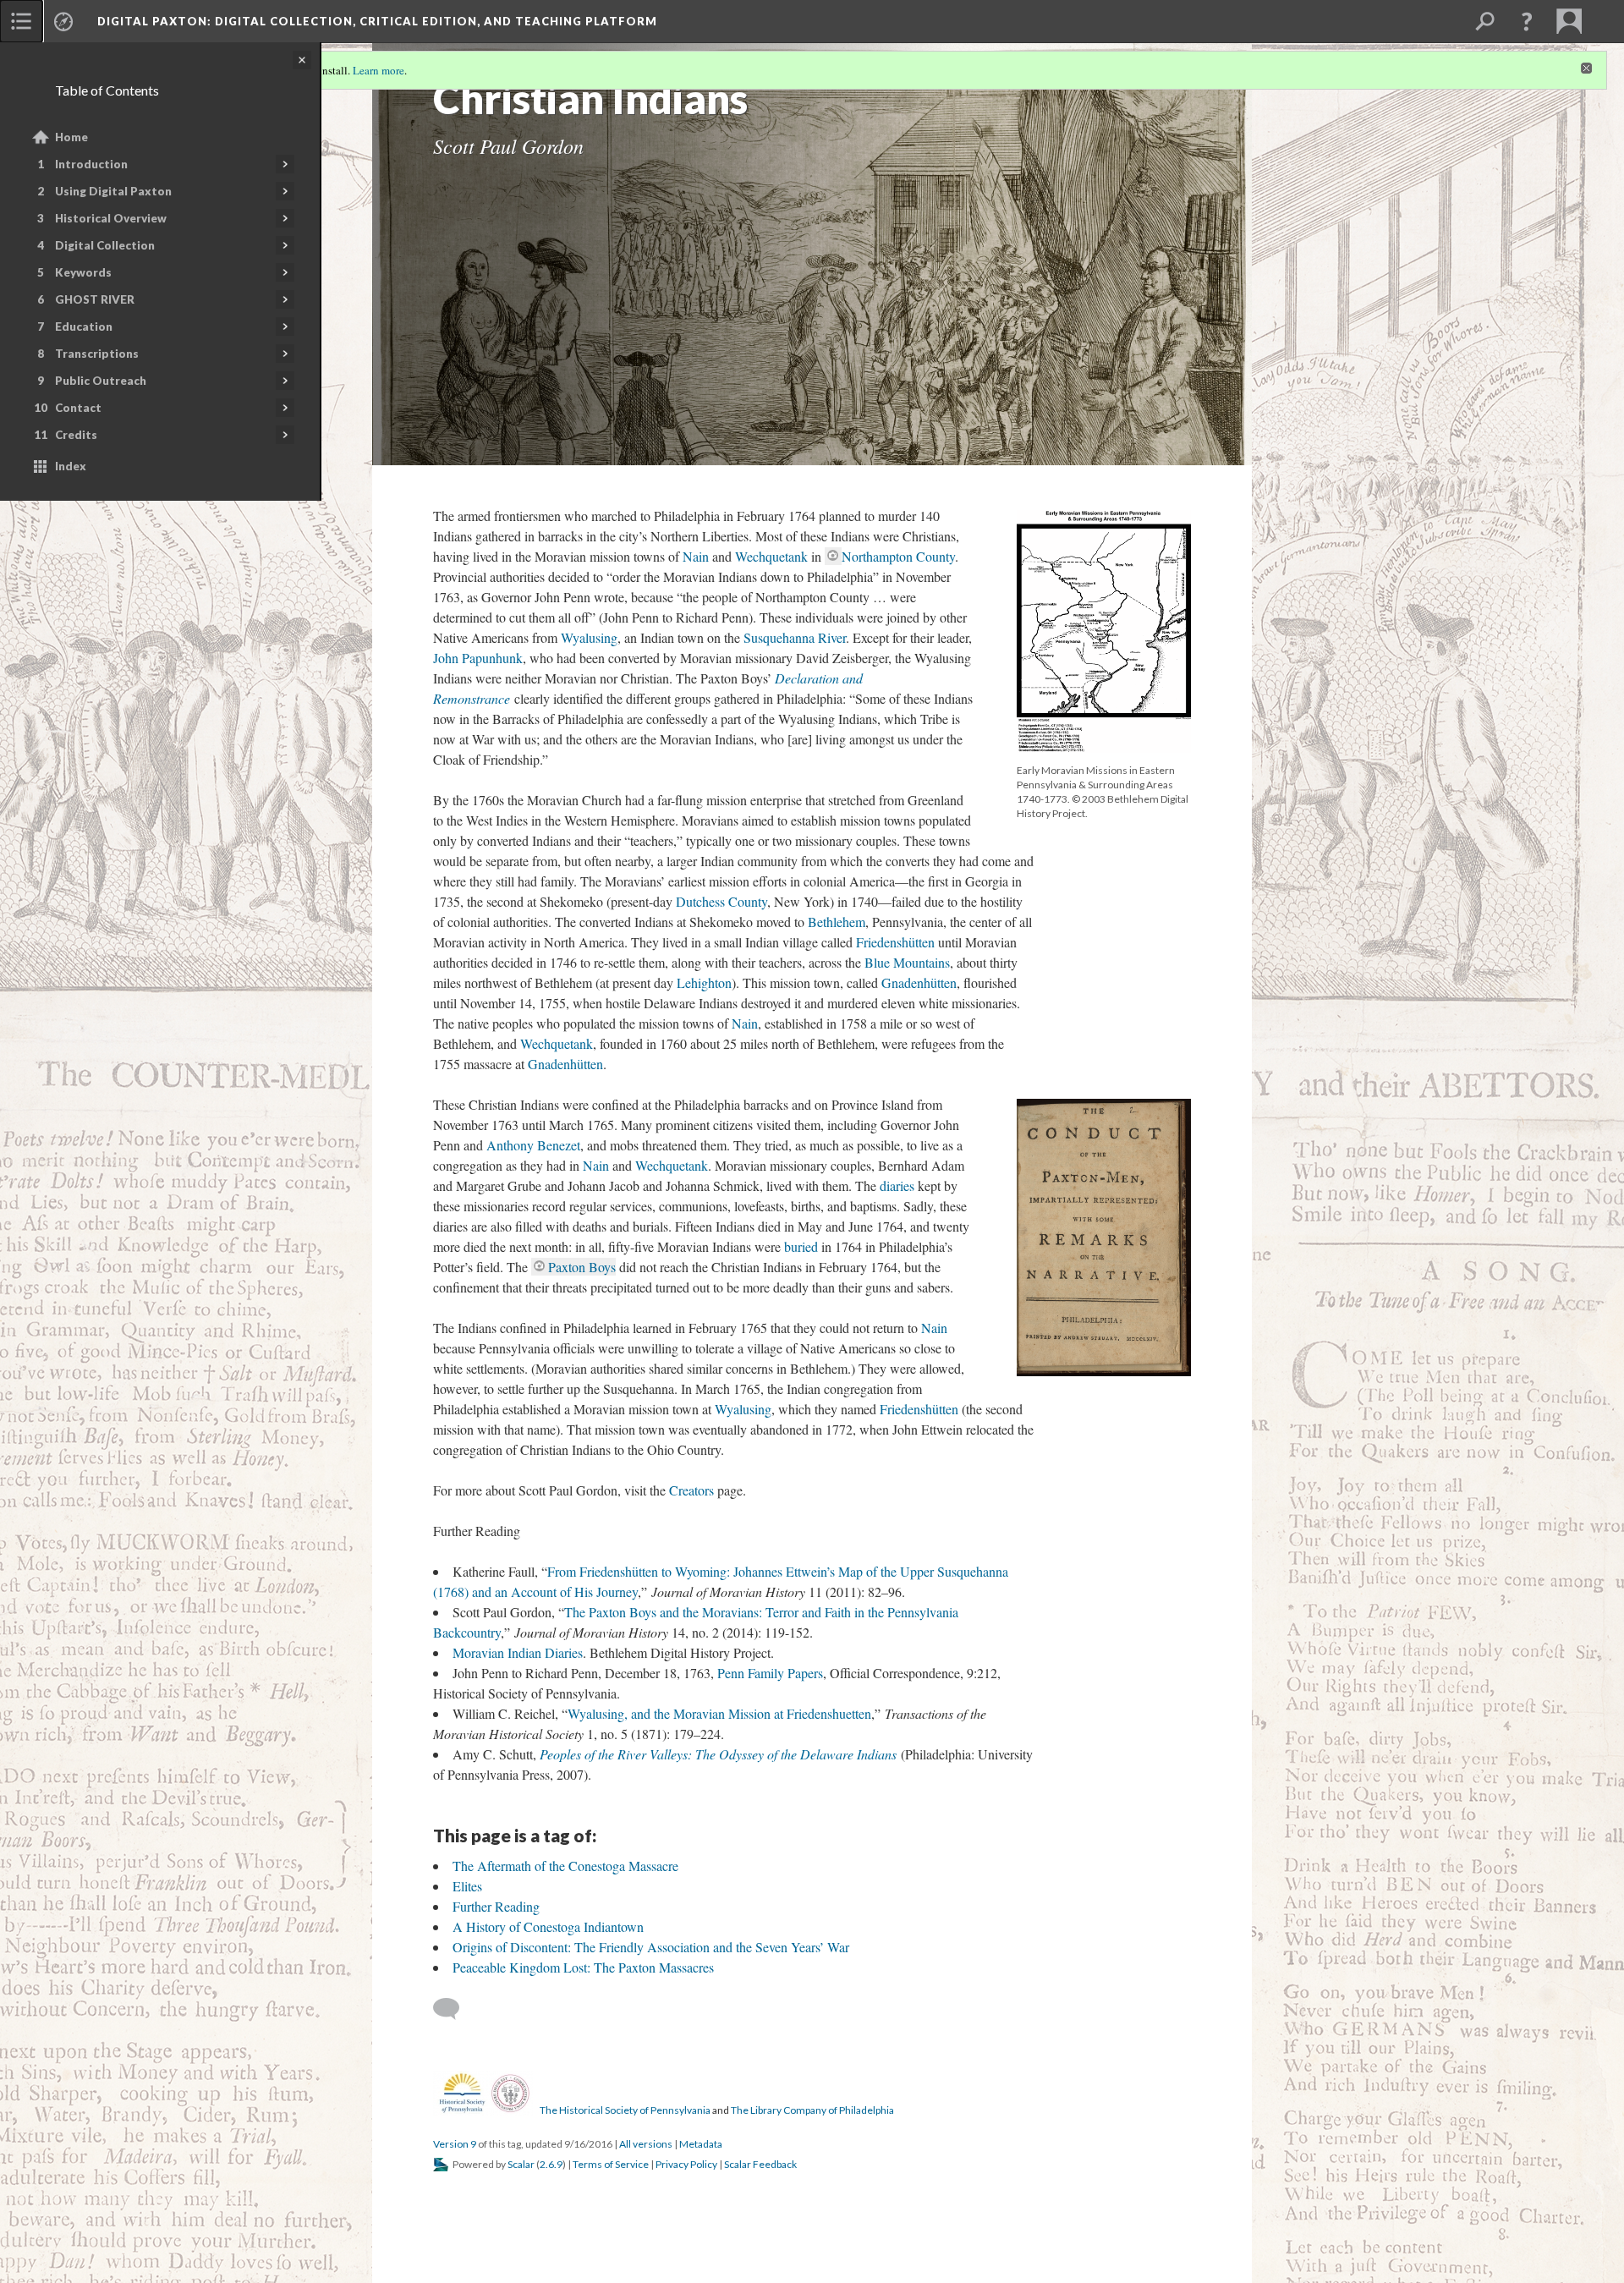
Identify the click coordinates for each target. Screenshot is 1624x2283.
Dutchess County (721, 901)
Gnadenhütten (919, 982)
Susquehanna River (795, 637)
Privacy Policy (686, 2164)
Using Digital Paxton (113, 191)
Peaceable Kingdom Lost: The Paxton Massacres (583, 1967)
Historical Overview (111, 218)
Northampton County (898, 556)
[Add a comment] (454, 2009)
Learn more (379, 70)
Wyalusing (589, 637)
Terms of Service (611, 2164)
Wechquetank (771, 556)
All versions (646, 2144)
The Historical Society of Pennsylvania (625, 2110)
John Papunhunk (478, 658)
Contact (78, 408)
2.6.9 (551, 2164)
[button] (1527, 21)
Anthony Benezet (533, 1145)
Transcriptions (97, 354)
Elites (467, 1886)
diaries (897, 1185)
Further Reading (496, 1906)
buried (801, 1246)
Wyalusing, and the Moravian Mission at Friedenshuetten (719, 1713)
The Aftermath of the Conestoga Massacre (565, 1866)
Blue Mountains (907, 962)
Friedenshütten (895, 942)
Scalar (521, 2164)
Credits (76, 435)
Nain (696, 556)
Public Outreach (101, 381)
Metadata (701, 2144)
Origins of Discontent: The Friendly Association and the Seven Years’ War (651, 1947)
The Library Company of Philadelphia (812, 2110)
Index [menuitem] (71, 466)
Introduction (91, 164)
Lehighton (704, 982)
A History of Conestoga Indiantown (548, 1926)
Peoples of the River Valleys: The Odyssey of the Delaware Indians (718, 1754)
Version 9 (455, 2144)
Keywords (83, 272)
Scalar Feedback (760, 2164)
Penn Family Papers (770, 1673)
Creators (691, 1490)
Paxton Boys (582, 1267)
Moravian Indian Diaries (518, 1652)
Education (84, 327)
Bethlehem (837, 922)
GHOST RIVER (95, 299)
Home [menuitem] (71, 137)
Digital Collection (105, 245)
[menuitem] (21, 21)
